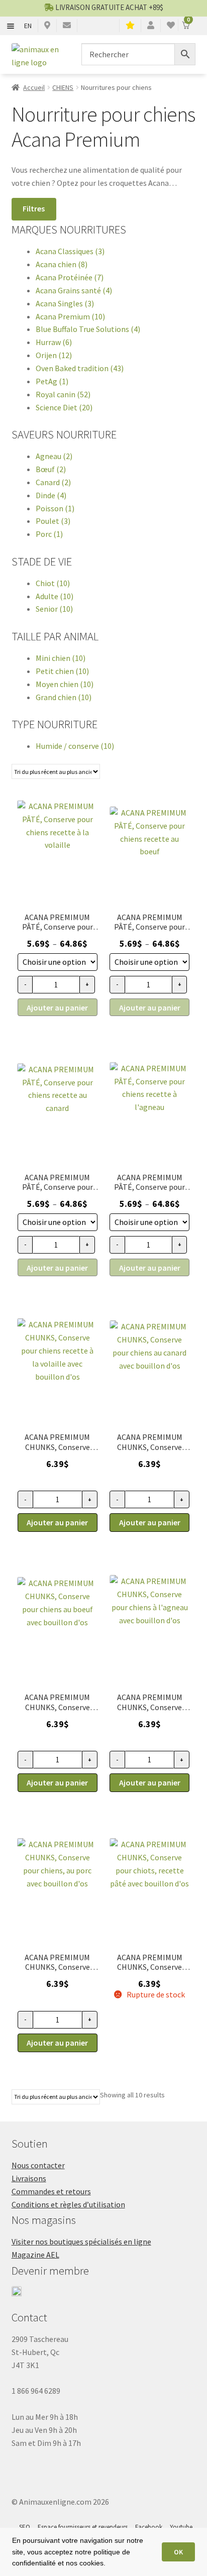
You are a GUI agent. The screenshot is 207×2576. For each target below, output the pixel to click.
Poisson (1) (55, 508)
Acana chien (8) (62, 264)
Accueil (34, 87)
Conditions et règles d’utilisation (68, 2204)
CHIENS (63, 87)
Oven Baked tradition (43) (80, 368)
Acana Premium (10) (70, 316)
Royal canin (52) (63, 394)
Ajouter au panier (57, 1007)
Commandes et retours (51, 2191)
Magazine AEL (35, 2255)
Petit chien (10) (62, 671)
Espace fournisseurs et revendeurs (83, 2527)
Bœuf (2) (51, 469)
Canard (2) (53, 482)
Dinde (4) (51, 495)
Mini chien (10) (61, 658)
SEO (25, 2527)
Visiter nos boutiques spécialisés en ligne (81, 2242)
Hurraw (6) (54, 342)
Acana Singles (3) (65, 303)
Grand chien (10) (64, 697)
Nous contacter (38, 2165)
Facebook (149, 2527)
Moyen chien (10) (65, 684)
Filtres (34, 208)
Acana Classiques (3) (70, 251)
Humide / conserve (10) (75, 746)
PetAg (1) (52, 381)
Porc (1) (49, 534)
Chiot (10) (53, 583)
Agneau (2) (54, 456)
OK (178, 2552)
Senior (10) (54, 609)
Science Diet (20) (64, 407)
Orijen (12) (54, 355)
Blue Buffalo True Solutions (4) (88, 329)
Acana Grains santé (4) (74, 290)
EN (28, 26)
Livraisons (29, 2178)
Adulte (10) (55, 596)
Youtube (181, 2527)
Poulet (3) (53, 521)
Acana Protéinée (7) (70, 277)
